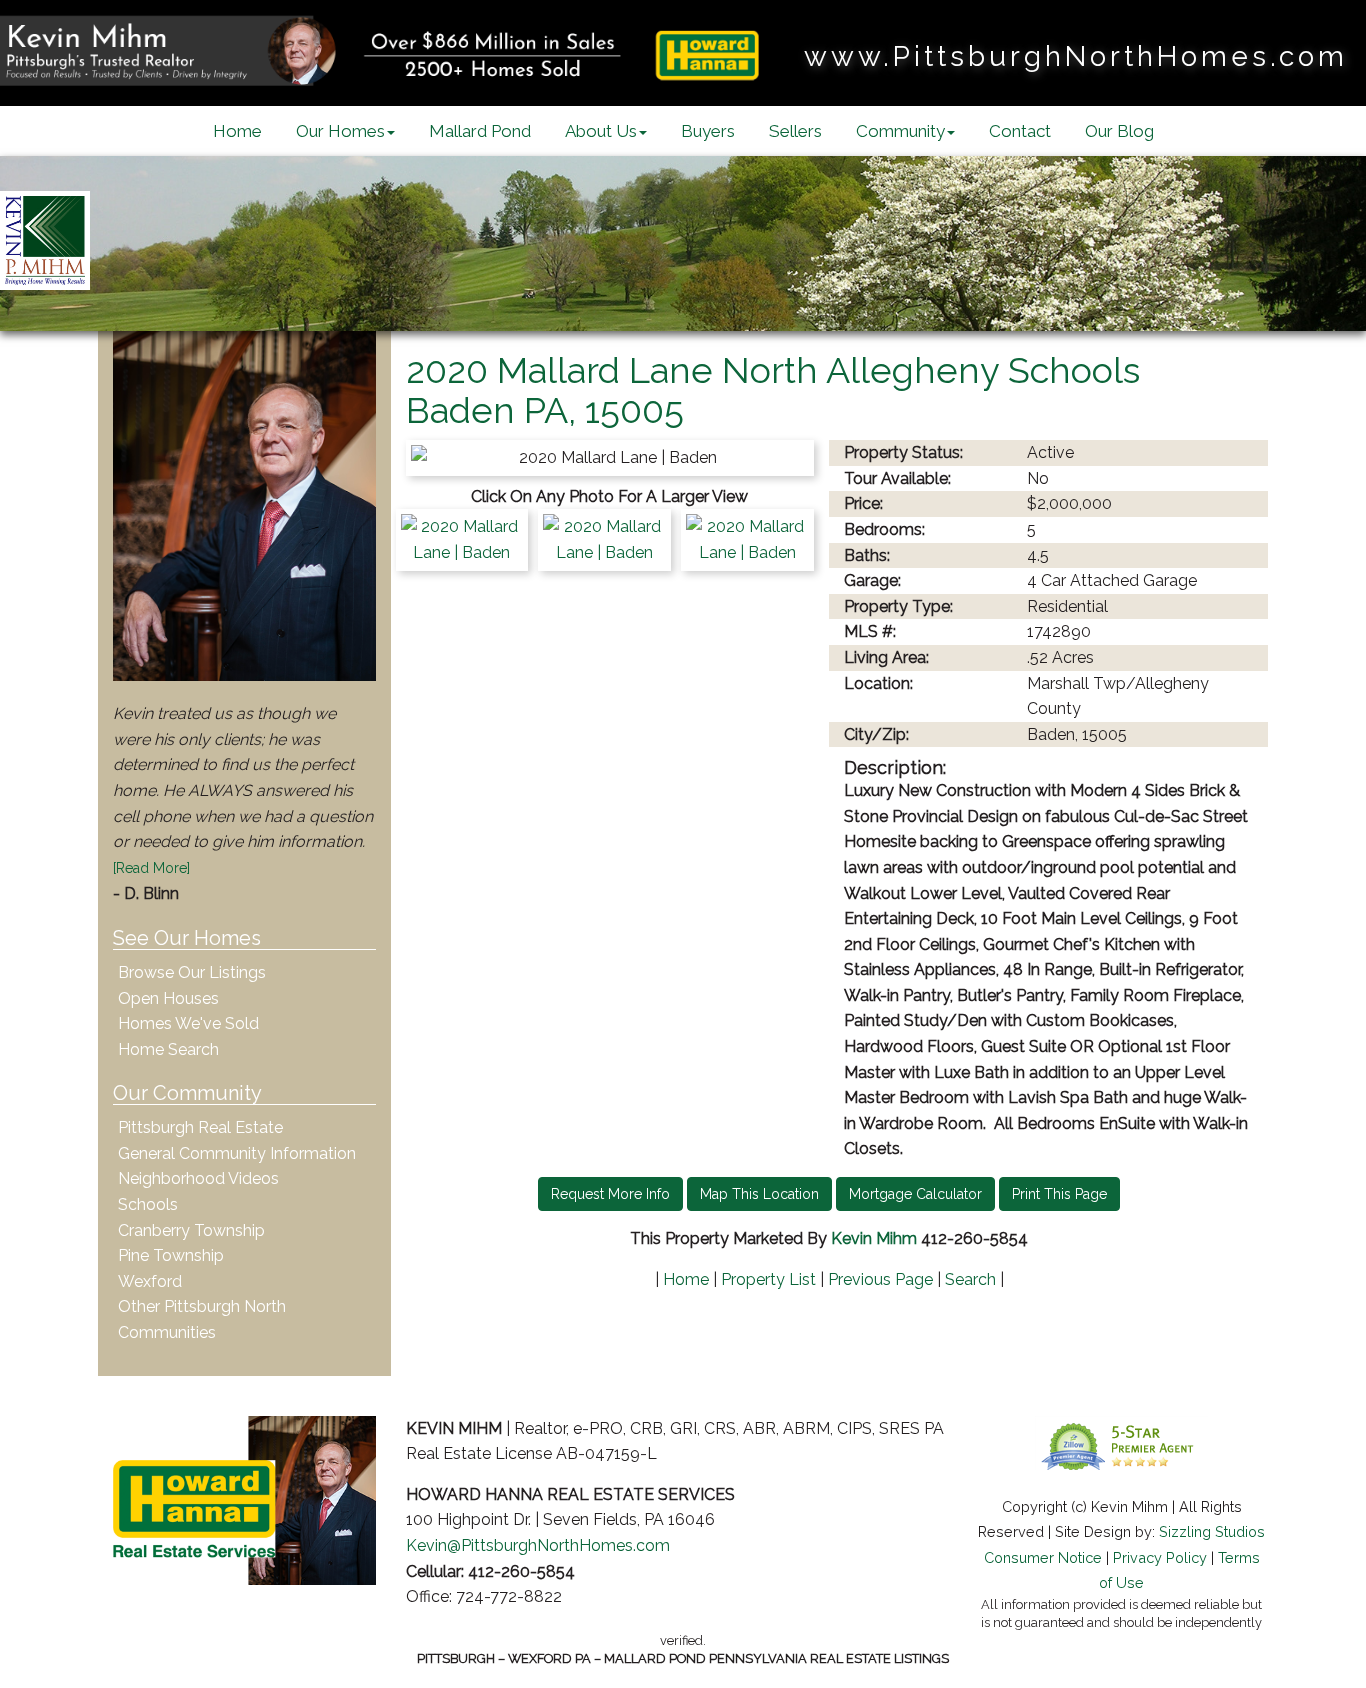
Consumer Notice (1043, 1557)
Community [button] (900, 131)
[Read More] (151, 868)
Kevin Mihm (874, 1238)
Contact (1020, 131)
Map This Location (759, 1194)
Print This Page (1059, 1194)
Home (237, 131)
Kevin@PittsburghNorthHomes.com (538, 1545)
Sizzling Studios (1212, 1531)
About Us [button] (601, 131)
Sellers (795, 131)
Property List (768, 1279)
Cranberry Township (191, 1230)
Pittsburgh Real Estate (200, 1127)
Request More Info (610, 1194)
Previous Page (880, 1279)
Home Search (168, 1049)
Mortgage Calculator (915, 1194)
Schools (148, 1204)
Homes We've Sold (188, 1023)
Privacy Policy (1160, 1557)
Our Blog (1119, 131)
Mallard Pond (480, 131)
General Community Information (237, 1153)
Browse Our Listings (192, 972)
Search (970, 1279)
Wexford (150, 1281)
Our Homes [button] (340, 131)
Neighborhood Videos (198, 1178)
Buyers (708, 131)
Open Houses (168, 998)
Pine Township (171, 1255)
